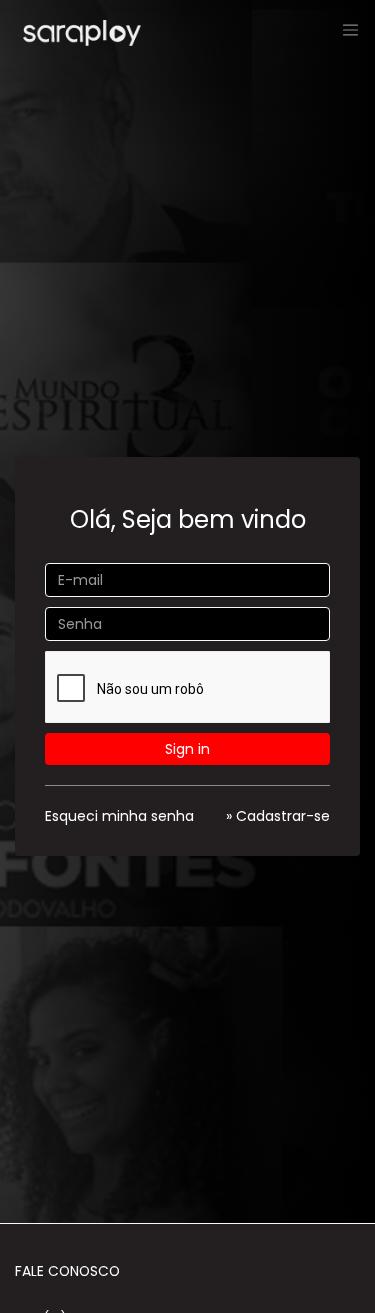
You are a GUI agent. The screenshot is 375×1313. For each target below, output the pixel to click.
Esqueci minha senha (119, 816)
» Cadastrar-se (278, 816)
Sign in (187, 749)
